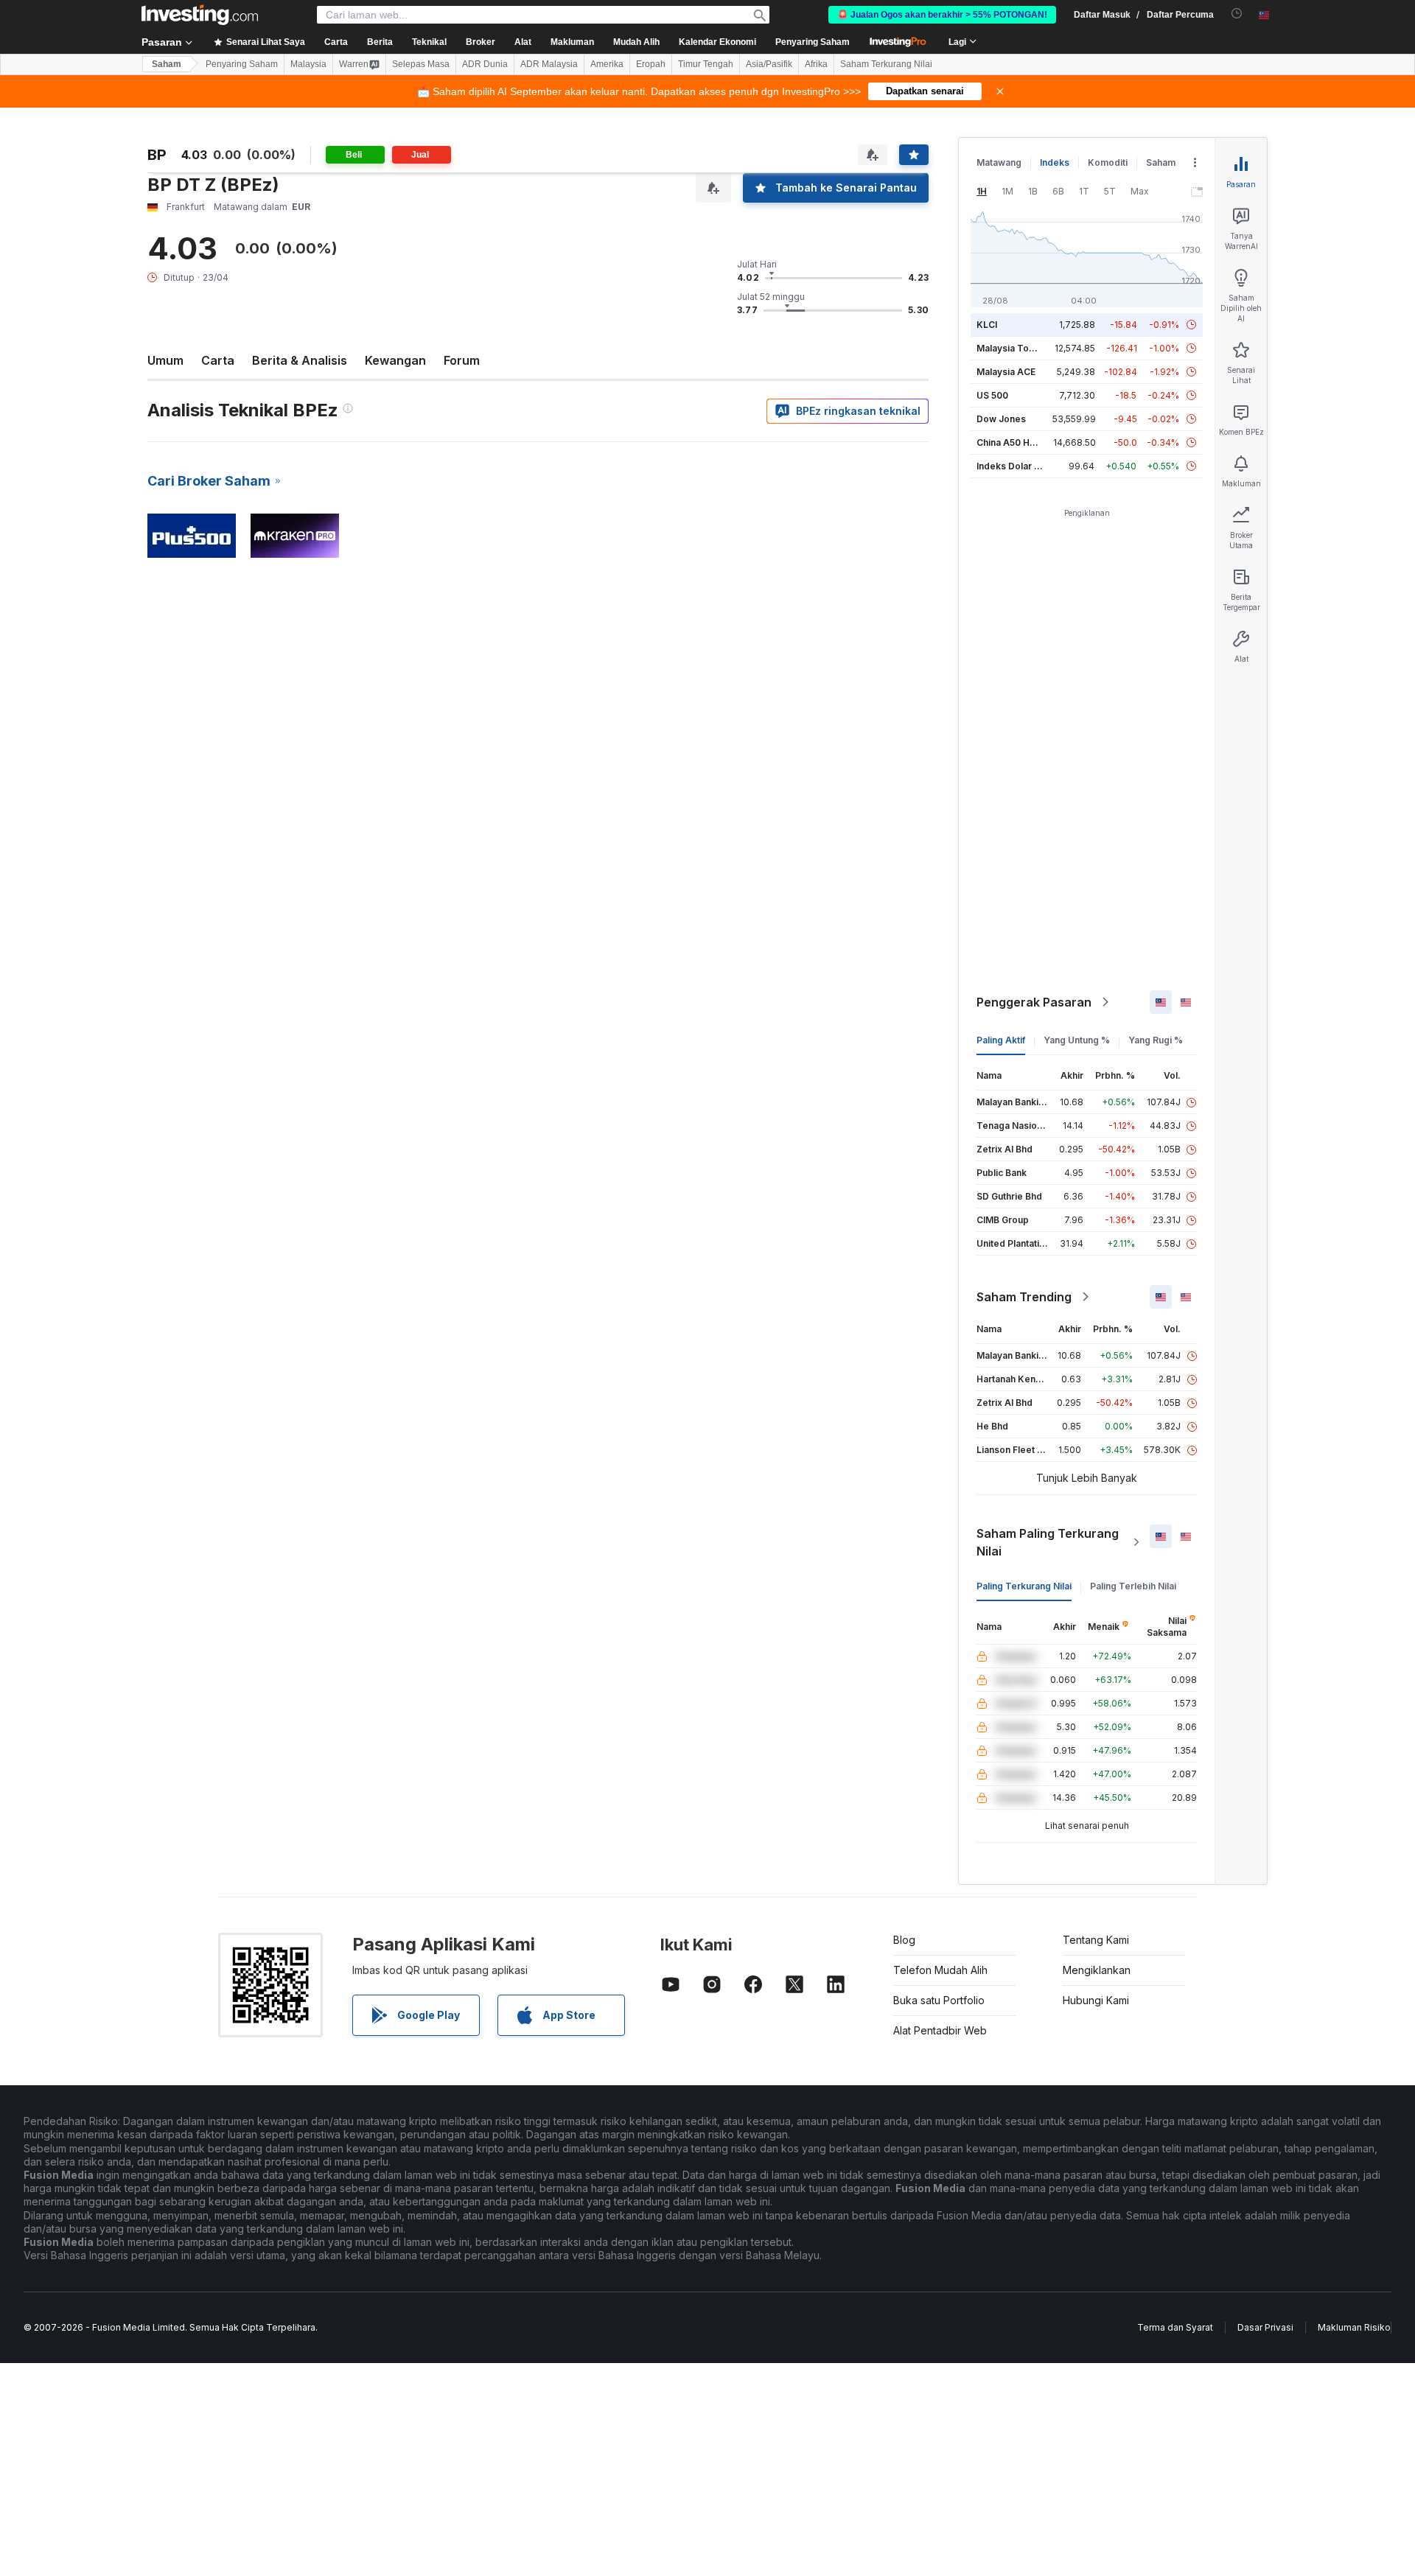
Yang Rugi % (1156, 1040)
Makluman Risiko (1354, 2327)
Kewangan (395, 360)
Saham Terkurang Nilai (886, 64)
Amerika (607, 64)
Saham (167, 64)
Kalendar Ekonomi (717, 42)
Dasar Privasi (1265, 2327)
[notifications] (1237, 14)
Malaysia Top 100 (1014, 348)
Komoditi (1108, 162)
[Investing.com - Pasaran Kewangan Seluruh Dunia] (200, 15)
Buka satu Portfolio (939, 2000)
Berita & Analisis (300, 360)
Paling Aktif (1001, 1040)
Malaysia (308, 64)
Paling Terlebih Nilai (1133, 1586)
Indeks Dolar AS (1012, 466)
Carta (218, 360)
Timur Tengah (706, 64)
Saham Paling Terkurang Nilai (1048, 1542)
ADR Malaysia (549, 64)
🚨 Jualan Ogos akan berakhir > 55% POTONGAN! (942, 15)
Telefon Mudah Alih (940, 1970)
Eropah (651, 64)
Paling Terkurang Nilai (1024, 1586)
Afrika (816, 64)
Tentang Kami (1096, 1940)
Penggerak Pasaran (1034, 1002)
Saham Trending (1024, 1297)
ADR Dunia (485, 64)
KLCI (987, 325)
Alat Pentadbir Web (940, 2030)
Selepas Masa (421, 64)
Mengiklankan (1097, 1970)
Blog (904, 1940)
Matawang (999, 162)
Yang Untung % (1077, 1040)
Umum (165, 360)
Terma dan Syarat (1175, 2327)
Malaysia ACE (1006, 372)
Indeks (1055, 162)
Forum (462, 360)
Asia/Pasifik (769, 64)
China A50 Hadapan (1019, 442)
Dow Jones (1001, 419)
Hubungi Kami (1096, 2000)
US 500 (992, 395)
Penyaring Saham (813, 42)
